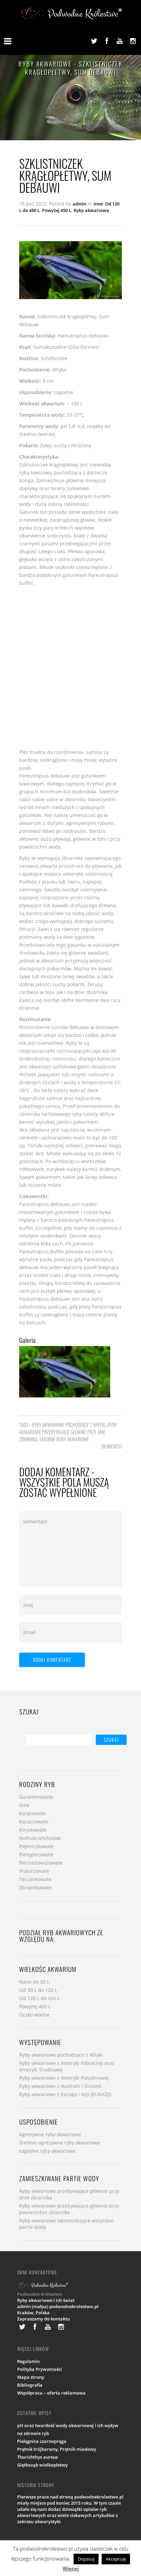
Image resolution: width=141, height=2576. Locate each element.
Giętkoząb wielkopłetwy (42, 2465)
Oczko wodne (34, 2015)
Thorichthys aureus (37, 2457)
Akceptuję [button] (116, 2559)
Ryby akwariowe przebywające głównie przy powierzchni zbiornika (69, 2209)
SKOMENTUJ (112, 1446)
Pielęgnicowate (36, 1854)
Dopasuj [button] (86, 2559)
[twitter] (94, 41)
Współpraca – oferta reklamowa (51, 2393)
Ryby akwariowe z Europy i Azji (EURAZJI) (65, 2094)
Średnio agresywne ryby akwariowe (60, 2143)
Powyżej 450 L (57, 210)
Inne (98, 204)
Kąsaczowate (34, 1822)
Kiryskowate (33, 1830)
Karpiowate (32, 1813)
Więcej (71, 2568)
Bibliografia (30, 2385)
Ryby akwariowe (91, 210)
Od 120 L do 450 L (40, 1998)
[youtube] (120, 41)
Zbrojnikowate (35, 1887)
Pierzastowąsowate (41, 1863)
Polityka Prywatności (40, 2369)
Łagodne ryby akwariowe (64, 1439)
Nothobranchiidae (40, 1838)
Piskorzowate (34, 1871)
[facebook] (107, 41)
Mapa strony (31, 2377)
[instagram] (133, 41)
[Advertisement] (70, 667)
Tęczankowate (35, 1879)
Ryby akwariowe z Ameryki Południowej (64, 2078)
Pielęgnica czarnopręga (42, 2441)
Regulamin (28, 2361)
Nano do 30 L (34, 1982)
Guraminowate (36, 1797)
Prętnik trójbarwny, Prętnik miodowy (57, 2449)
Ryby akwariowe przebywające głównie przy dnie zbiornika (68, 1432)
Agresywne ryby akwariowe (50, 2134)
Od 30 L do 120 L (38, 1990)
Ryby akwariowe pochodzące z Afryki (69, 1425)
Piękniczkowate (36, 1846)
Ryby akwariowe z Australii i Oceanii (60, 2086)
